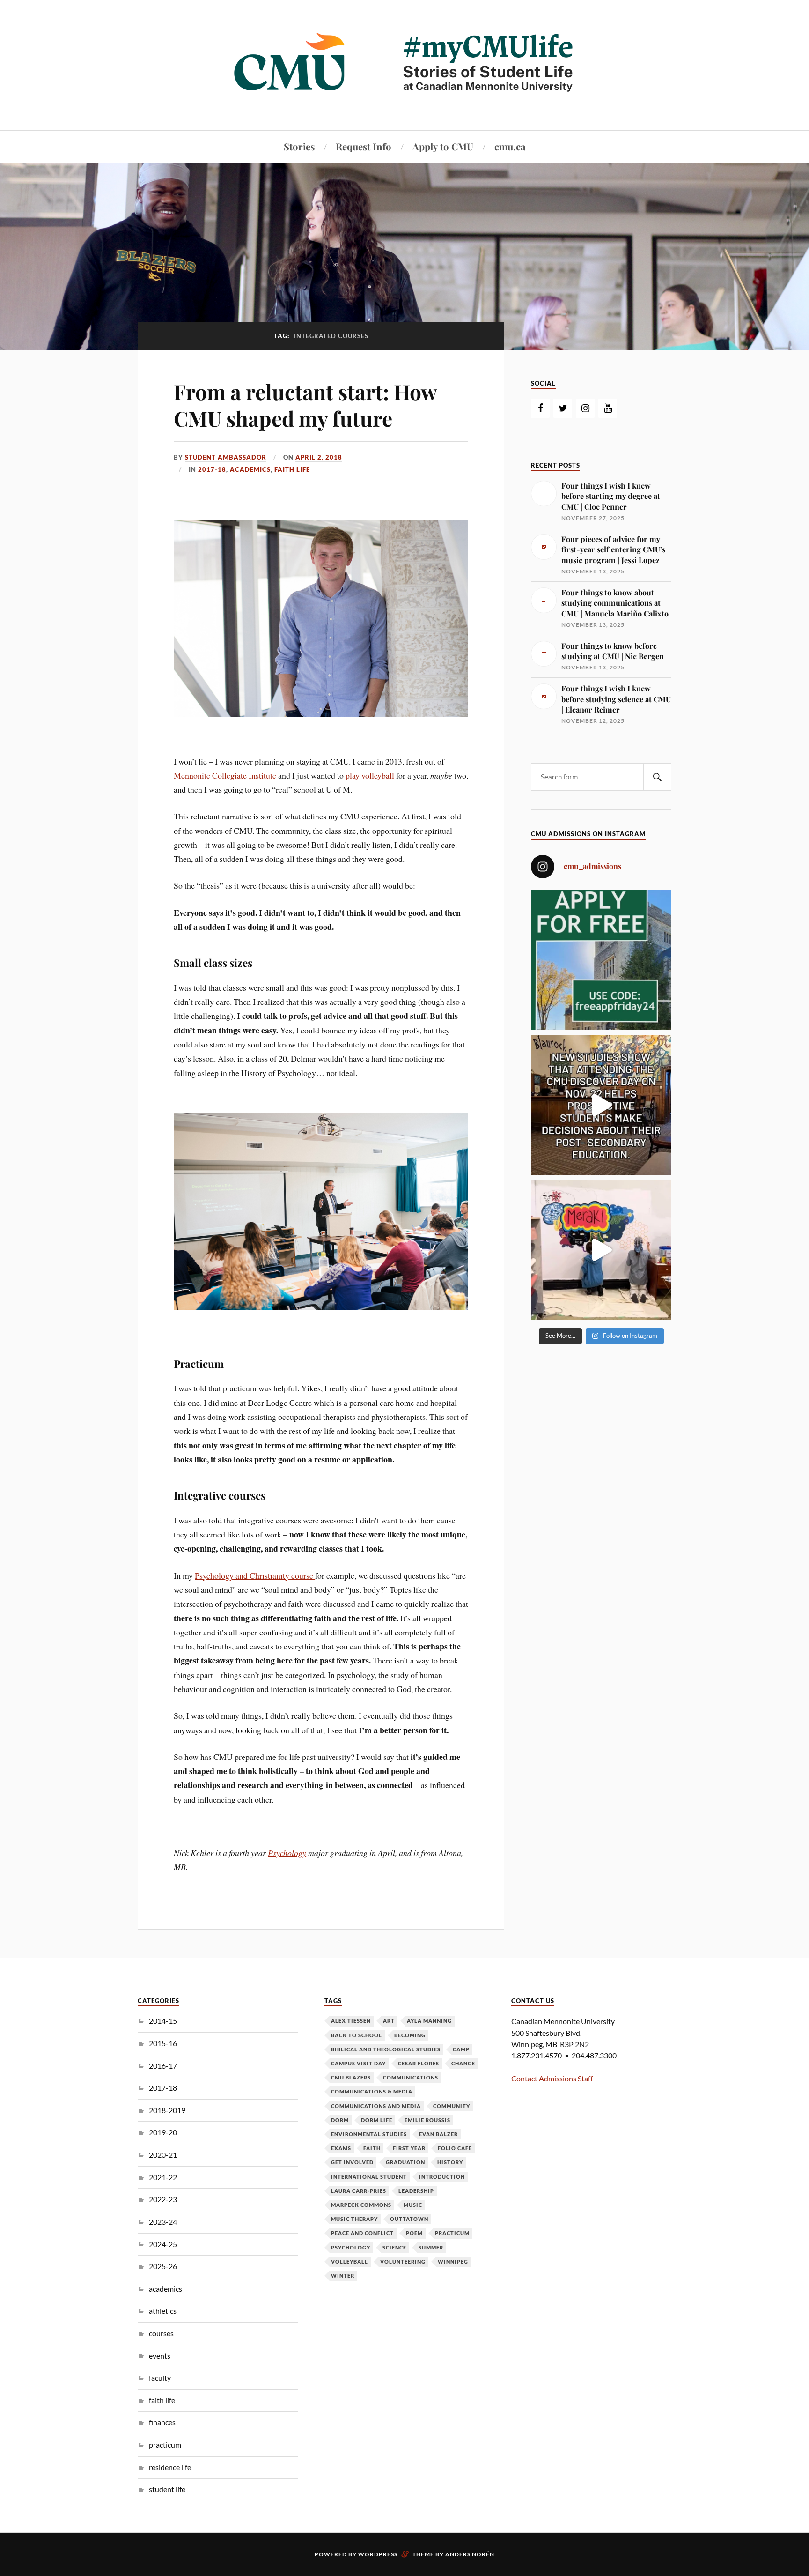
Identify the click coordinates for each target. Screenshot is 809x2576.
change (463, 2063)
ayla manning (429, 2021)
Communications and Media (376, 2106)
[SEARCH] (657, 777)
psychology (351, 2247)
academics (250, 469)
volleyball (349, 2261)
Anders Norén (470, 2554)
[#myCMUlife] (404, 102)
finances (162, 2422)
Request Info (364, 146)
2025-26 (163, 2266)
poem (414, 2233)
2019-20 (163, 2132)
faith (372, 2148)
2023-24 (163, 2222)
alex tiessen (351, 2021)
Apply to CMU (443, 146)
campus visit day (358, 2063)
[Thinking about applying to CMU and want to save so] (601, 960)
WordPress (378, 2554)
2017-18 (212, 469)
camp (461, 2049)
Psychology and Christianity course (255, 1575)
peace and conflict (362, 2233)
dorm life (377, 2120)
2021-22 (163, 2177)
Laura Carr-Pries (359, 2191)
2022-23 (163, 2199)
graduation (405, 2162)
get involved (352, 2162)
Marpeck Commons (361, 2205)
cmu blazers (351, 2077)
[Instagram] (585, 408)
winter (343, 2275)
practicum (165, 2445)
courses (161, 2333)
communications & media (372, 2091)
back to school (357, 2035)
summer (431, 2247)
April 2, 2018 (319, 457)
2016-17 (163, 2066)
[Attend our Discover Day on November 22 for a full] (601, 1105)
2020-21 (163, 2155)
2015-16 (163, 2043)
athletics (163, 2311)
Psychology (287, 1853)
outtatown (409, 2219)
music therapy (354, 2219)
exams (341, 2148)
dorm (340, 2120)
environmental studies (369, 2134)
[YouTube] (608, 408)
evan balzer (438, 2134)
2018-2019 (167, 2110)
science (394, 2247)
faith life (292, 469)
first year (409, 2148)
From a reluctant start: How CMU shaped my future (305, 405)
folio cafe (455, 2148)
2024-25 (163, 2244)
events (160, 2356)
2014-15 (163, 2021)
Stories (299, 146)
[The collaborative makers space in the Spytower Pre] (601, 1250)
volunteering (403, 2261)
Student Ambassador (226, 457)
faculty (160, 2378)
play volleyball (370, 775)
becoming (410, 2035)
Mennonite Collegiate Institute (225, 775)
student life (167, 2489)
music (413, 2205)
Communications (411, 2077)
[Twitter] (563, 408)
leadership (416, 2191)
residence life (170, 2467)
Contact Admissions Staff (552, 2078)
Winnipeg (453, 2261)
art (389, 2021)
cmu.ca (510, 146)
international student (369, 2177)
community (452, 2106)
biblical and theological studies (386, 2049)
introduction (442, 2177)
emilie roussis (427, 2120)
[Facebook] (540, 408)
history (450, 2162)
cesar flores (419, 2063)
